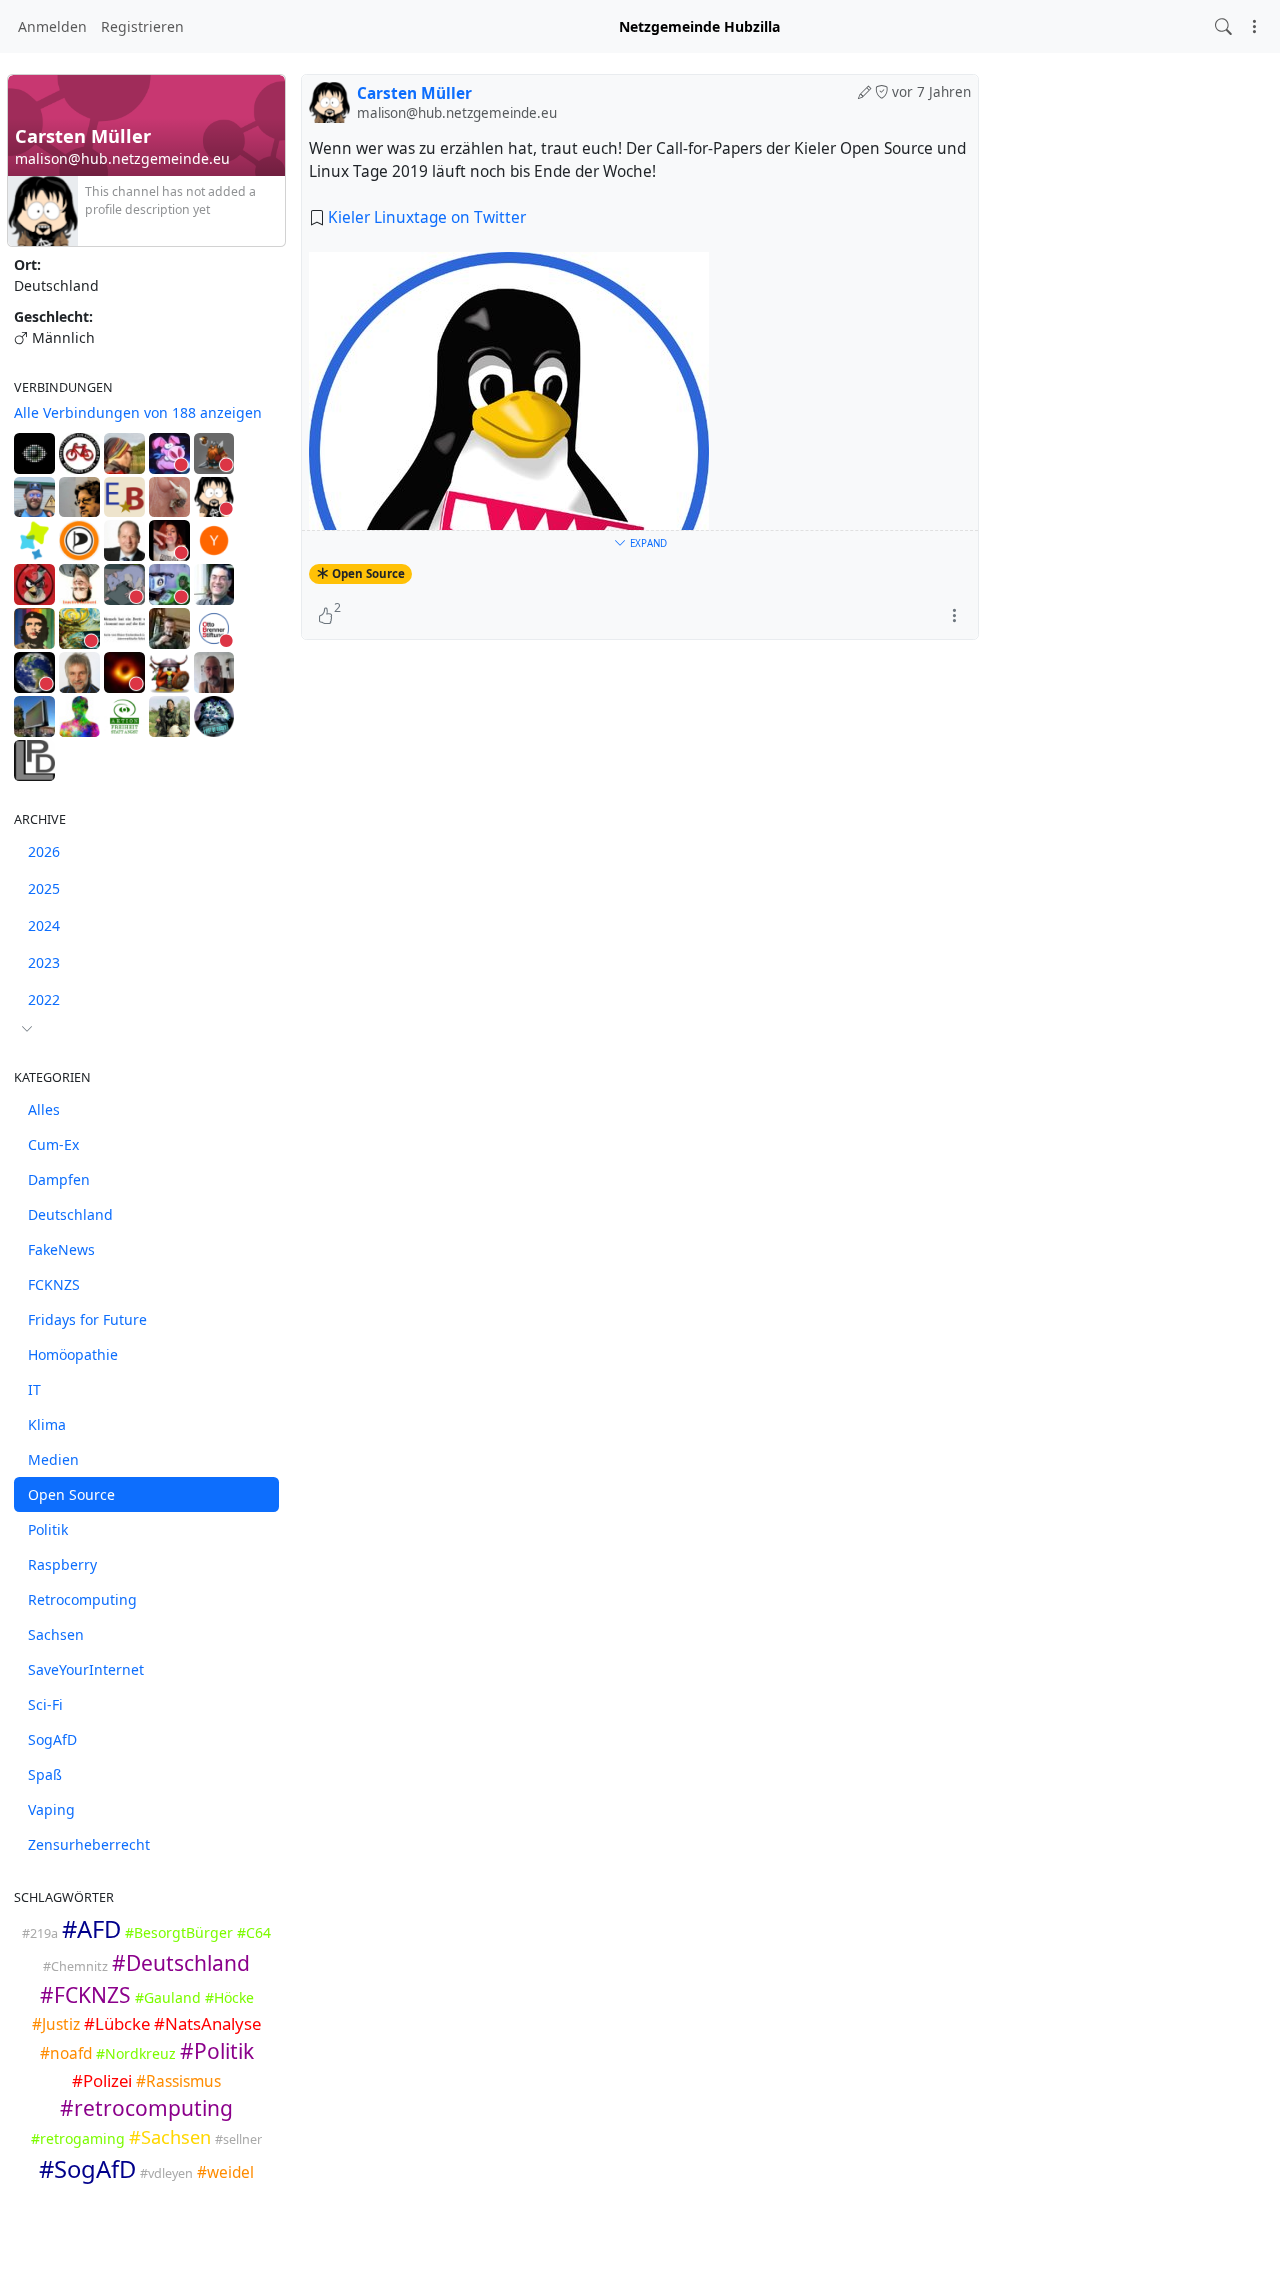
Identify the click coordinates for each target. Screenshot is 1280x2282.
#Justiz (56, 2024)
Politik (48, 1529)
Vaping (51, 1809)
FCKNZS (54, 1284)
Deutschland (70, 1214)
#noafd (66, 2053)
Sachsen (56, 1634)
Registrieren (142, 26)
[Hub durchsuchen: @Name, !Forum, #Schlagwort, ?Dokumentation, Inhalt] (1223, 26)
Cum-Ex (53, 1144)
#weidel (225, 2172)
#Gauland (168, 1997)
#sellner (238, 2139)
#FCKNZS (85, 1995)
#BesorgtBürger (179, 1932)
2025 (44, 888)
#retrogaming (78, 2138)
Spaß (45, 1774)
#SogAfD (87, 2169)
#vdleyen (166, 2173)
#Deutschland (181, 1963)
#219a (40, 1933)
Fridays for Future (87, 1319)
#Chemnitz (75, 1966)
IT (34, 1389)
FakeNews (61, 1249)
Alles (44, 1109)
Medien (53, 1459)
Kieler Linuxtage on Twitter (427, 217)
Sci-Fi (45, 1704)
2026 (44, 851)
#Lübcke (117, 2023)
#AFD (91, 1929)
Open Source (71, 1494)
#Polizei (102, 2080)
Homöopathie (73, 1354)
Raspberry (62, 1564)
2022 (44, 999)
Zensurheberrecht (89, 1844)
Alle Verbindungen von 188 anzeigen (138, 412)
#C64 (254, 1932)
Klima (47, 1424)
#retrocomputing (146, 2108)
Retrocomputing (82, 1599)
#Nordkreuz (136, 2053)
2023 (44, 962)
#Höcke (229, 1997)
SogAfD (52, 1739)
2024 (44, 925)
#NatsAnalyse (207, 2023)
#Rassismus (178, 2081)
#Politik (217, 2051)
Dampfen (59, 1179)
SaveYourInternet (86, 1669)
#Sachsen (170, 2137)
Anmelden (52, 26)
